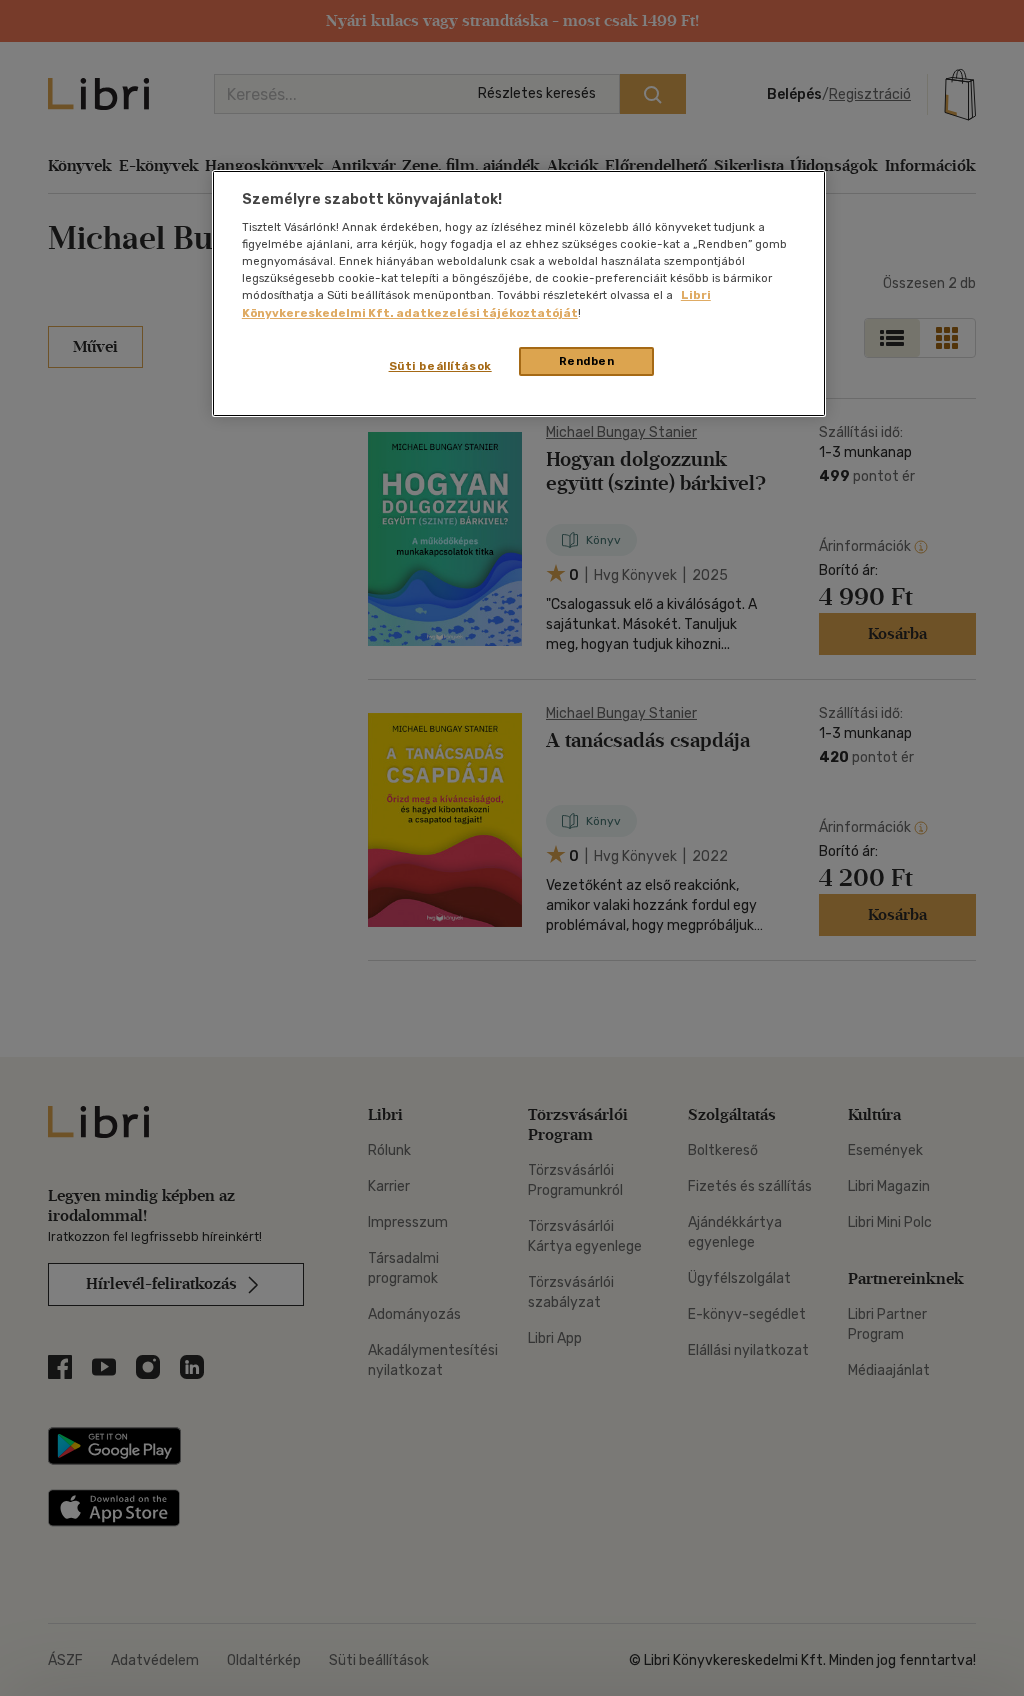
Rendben (587, 361)
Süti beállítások (440, 366)
